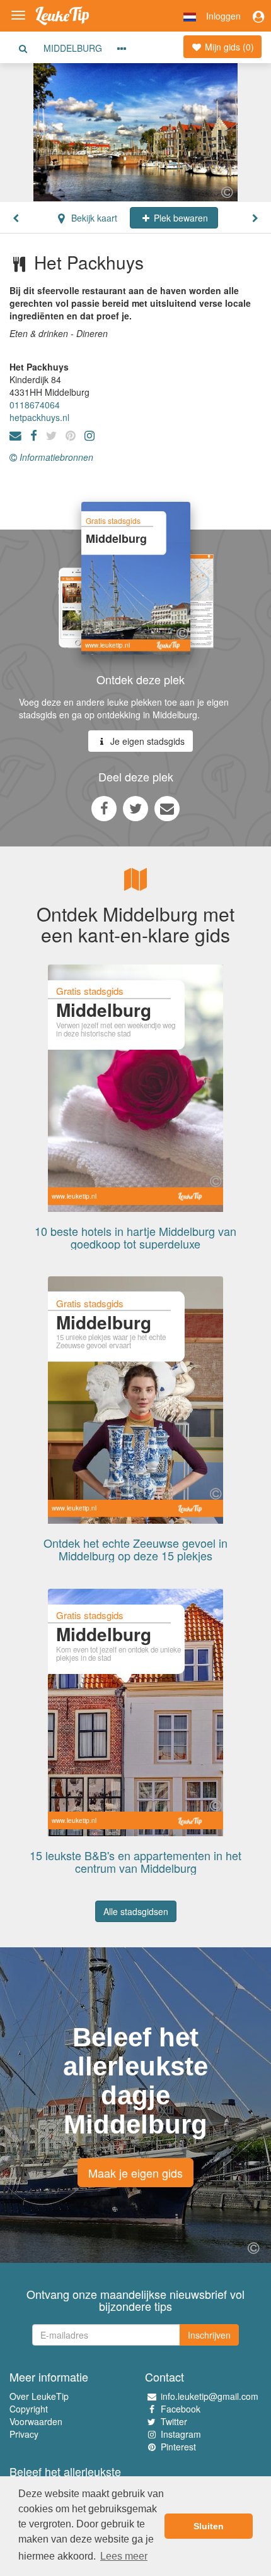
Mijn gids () (228, 47)
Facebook (181, 2409)
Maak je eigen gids (135, 2173)
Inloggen (223, 16)
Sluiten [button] (209, 2526)
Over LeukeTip (39, 2396)
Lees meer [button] (124, 2556)
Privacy (24, 2434)
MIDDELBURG (73, 48)
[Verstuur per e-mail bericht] (167, 808)
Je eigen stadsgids (146, 741)
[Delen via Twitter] (135, 808)
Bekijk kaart (93, 218)
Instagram (181, 2434)
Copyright (29, 2409)
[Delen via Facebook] (104, 808)
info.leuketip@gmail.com (210, 2396)
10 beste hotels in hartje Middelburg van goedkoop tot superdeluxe (135, 1237)
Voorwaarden (36, 2421)
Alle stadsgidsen (136, 1911)
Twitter (174, 2421)
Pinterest (178, 2447)
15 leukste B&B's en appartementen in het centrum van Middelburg (135, 1861)
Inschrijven (209, 2335)
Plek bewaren (180, 218)
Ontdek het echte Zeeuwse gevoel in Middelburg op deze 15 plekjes (135, 1549)
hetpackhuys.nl (39, 417)
